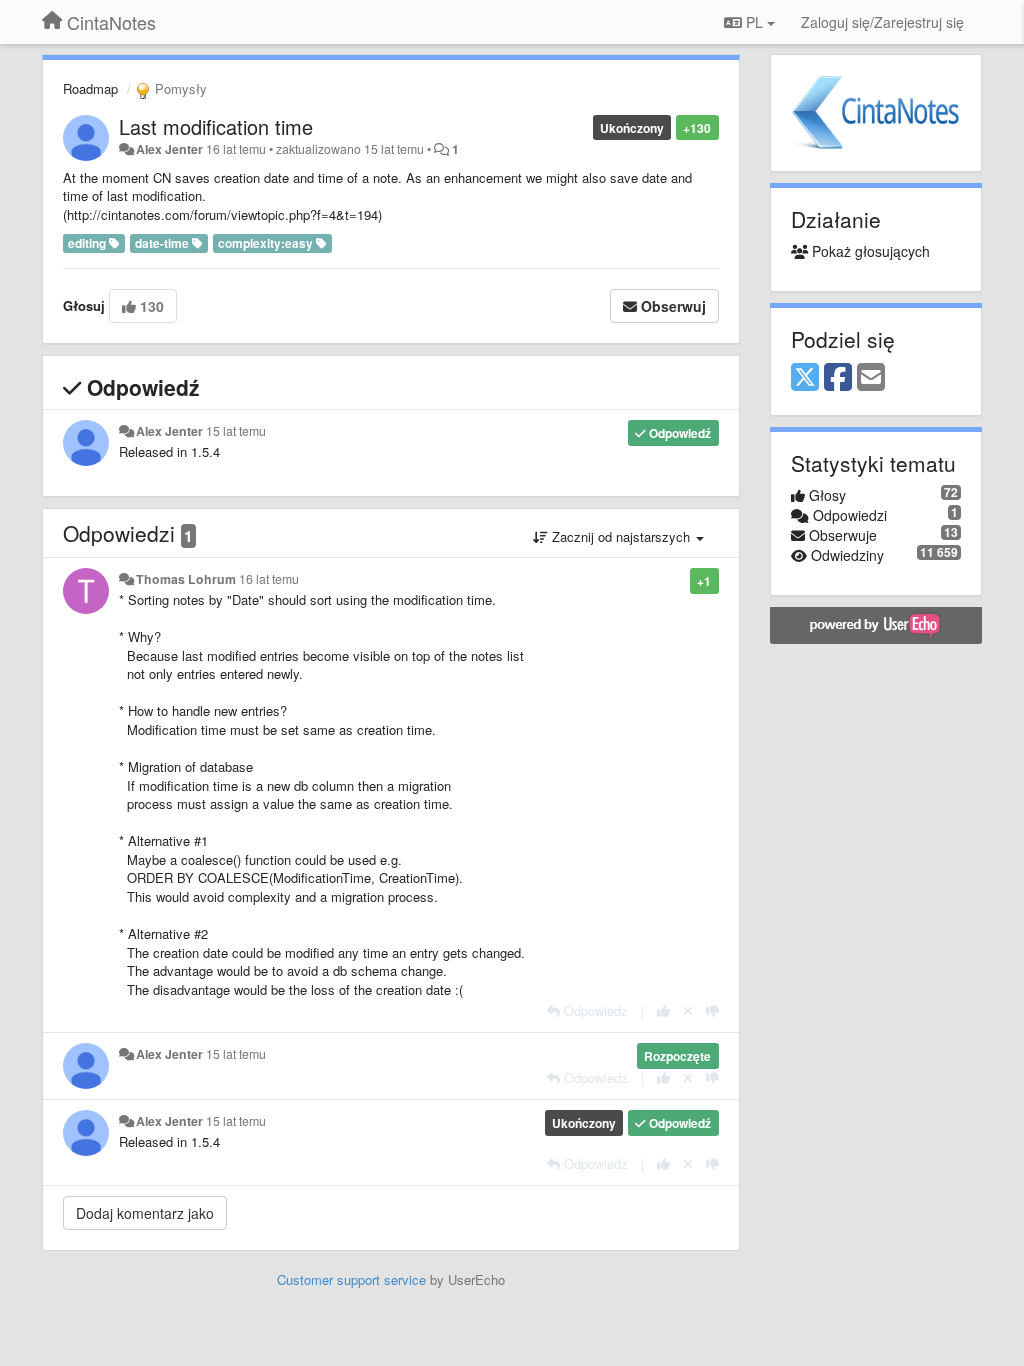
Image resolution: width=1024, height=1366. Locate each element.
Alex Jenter (169, 149)
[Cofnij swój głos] (688, 1010)
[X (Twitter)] (805, 378)
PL (754, 22)
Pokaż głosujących (869, 251)
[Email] (871, 378)
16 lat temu (269, 579)
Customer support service (351, 1279)
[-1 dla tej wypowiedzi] (712, 1010)
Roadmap (90, 88)
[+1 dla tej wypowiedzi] (663, 1010)
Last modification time (216, 126)
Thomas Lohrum (186, 579)
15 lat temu (236, 431)
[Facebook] (838, 378)
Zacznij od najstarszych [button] (621, 536)
